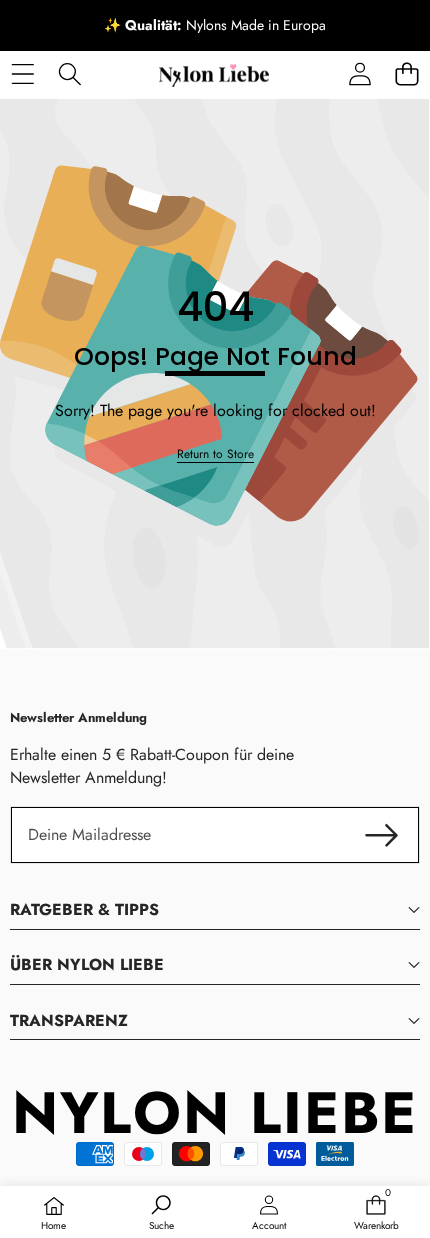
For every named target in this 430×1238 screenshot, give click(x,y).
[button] (406, 73)
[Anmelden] (359, 73)
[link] (215, 454)
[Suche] (69, 73)
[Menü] (22, 73)
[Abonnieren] (382, 835)
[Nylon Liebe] (214, 74)
